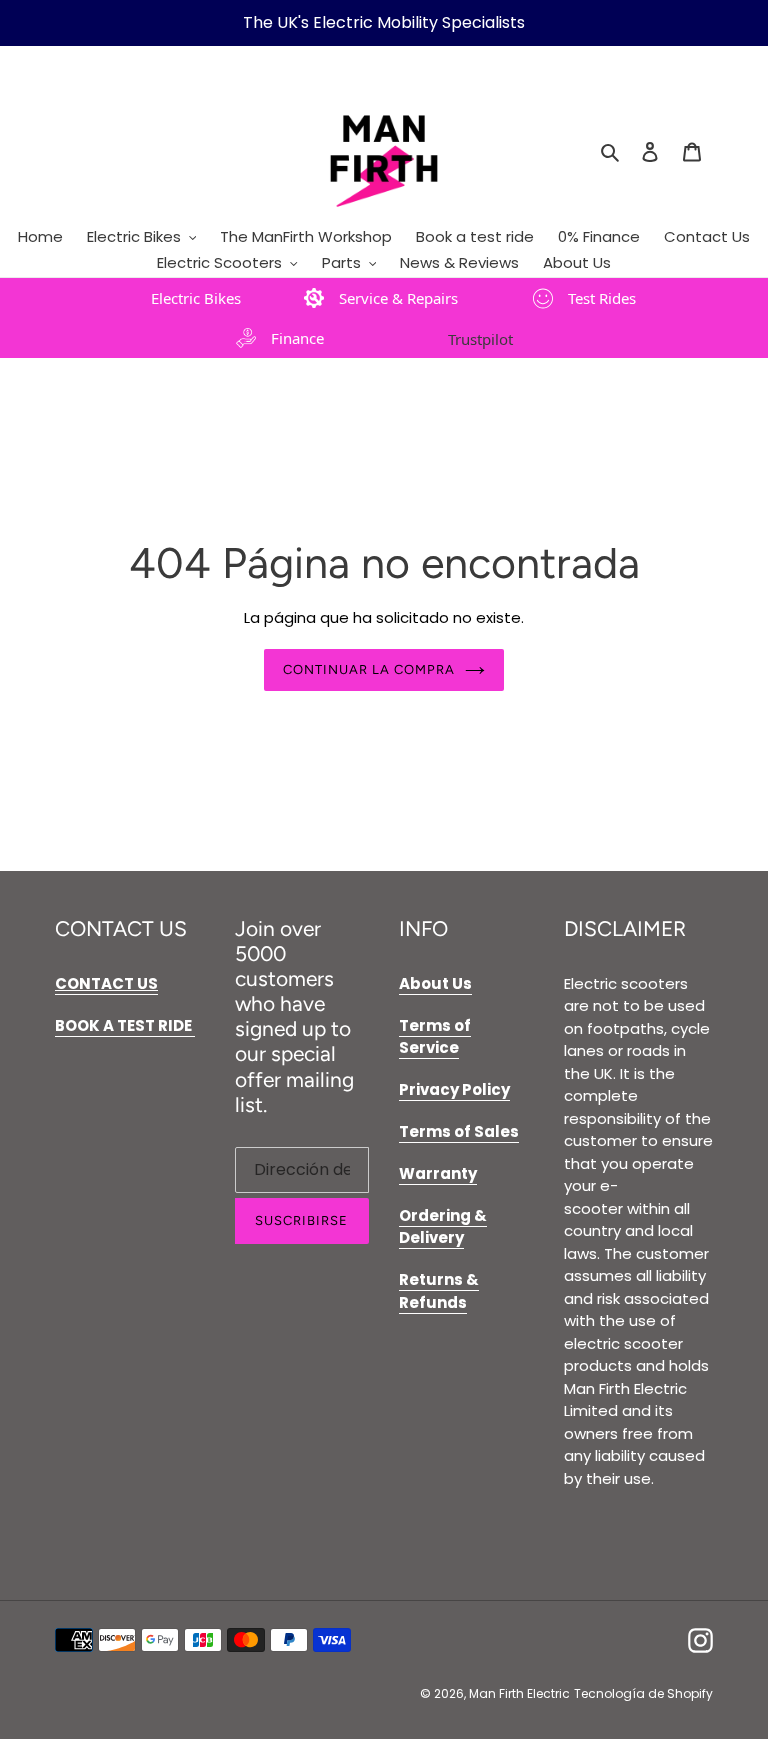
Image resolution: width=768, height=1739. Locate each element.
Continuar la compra (369, 669)
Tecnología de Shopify (643, 1693)
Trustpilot (480, 339)
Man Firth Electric (519, 1693)
